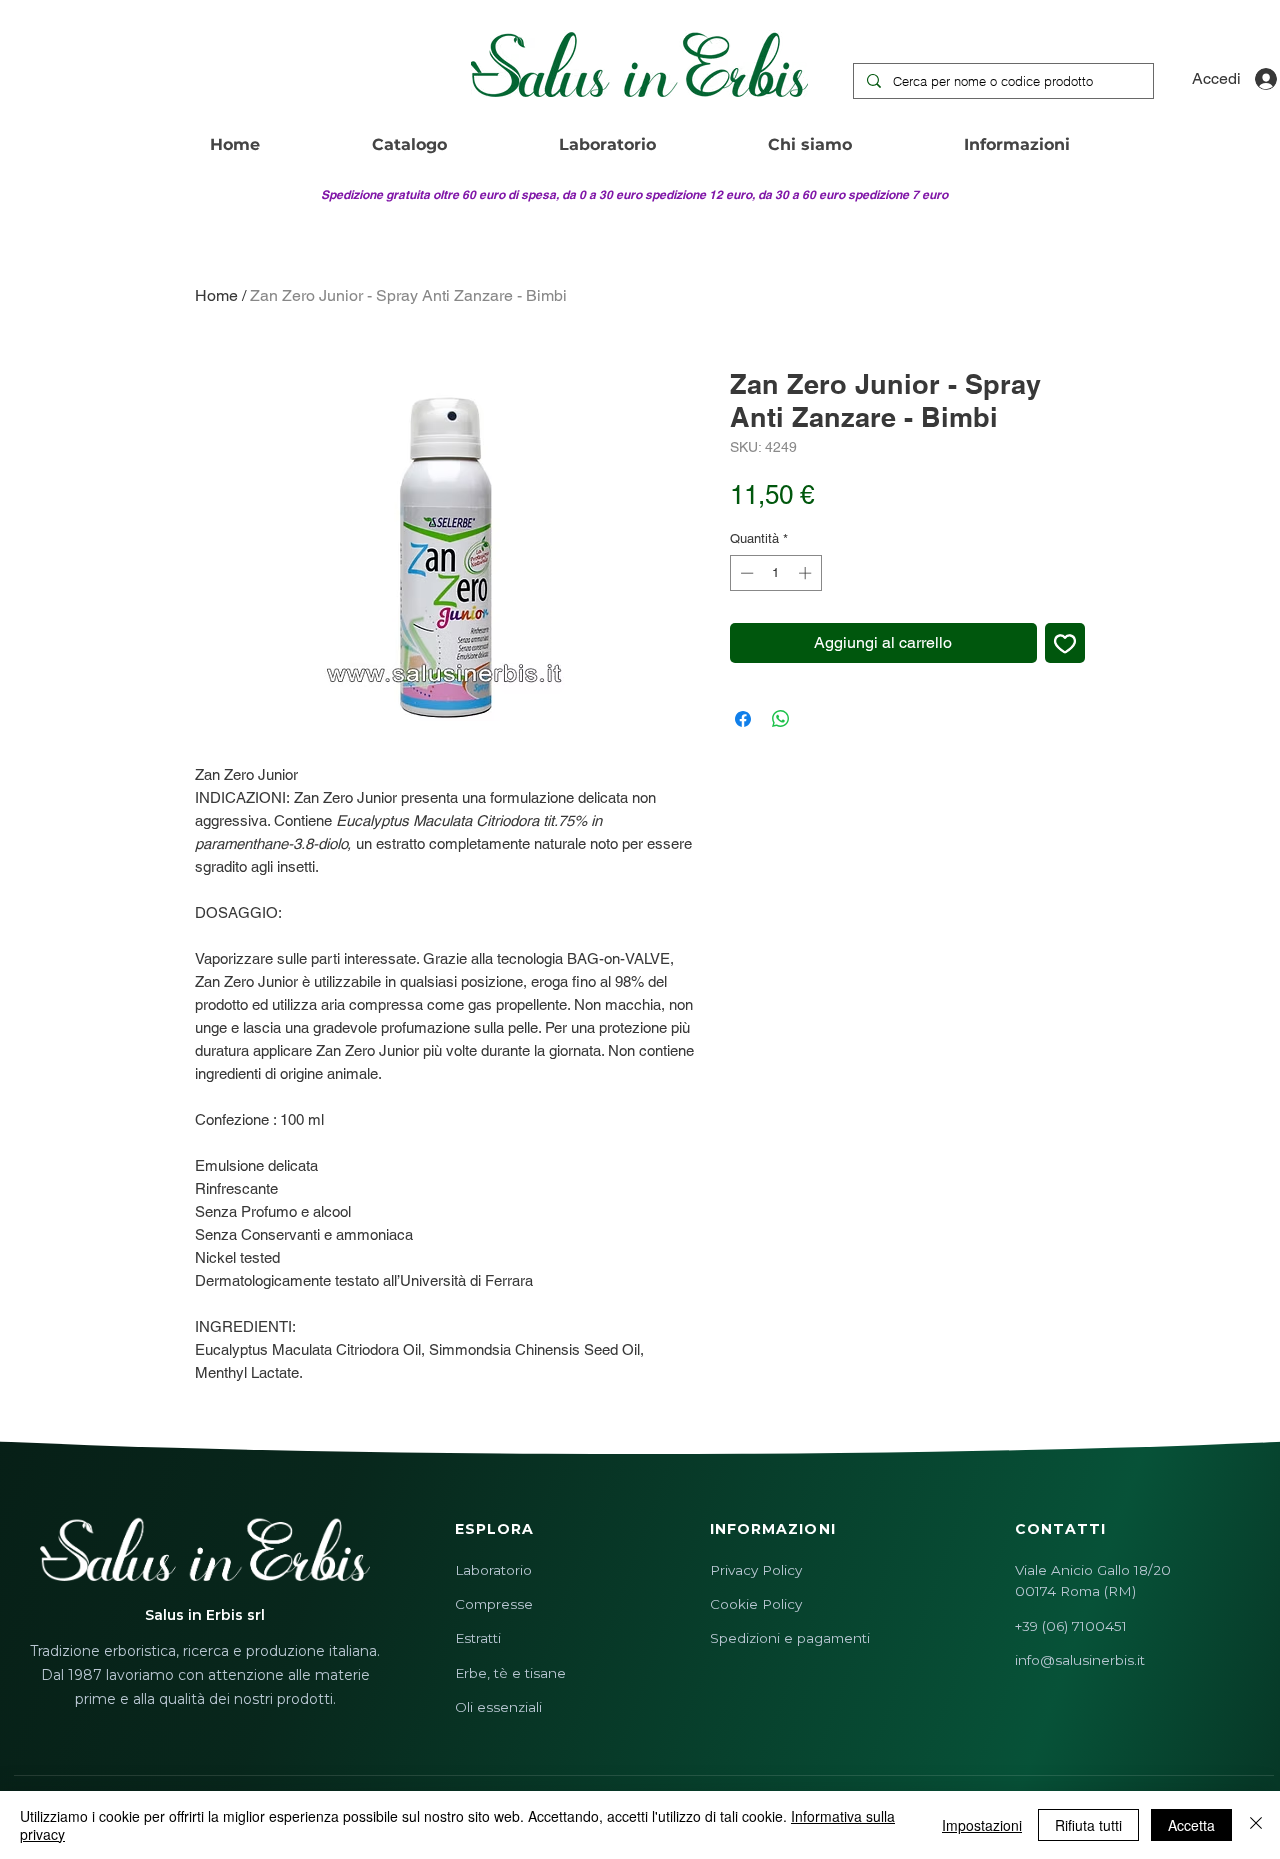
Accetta (1191, 1825)
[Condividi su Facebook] (743, 719)
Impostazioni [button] (982, 1825)
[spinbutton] (775, 573)
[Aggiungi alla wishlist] (1065, 643)
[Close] (1256, 1825)
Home (216, 295)
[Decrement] (745, 573)
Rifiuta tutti (1088, 1825)
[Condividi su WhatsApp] (781, 719)
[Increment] (807, 573)
